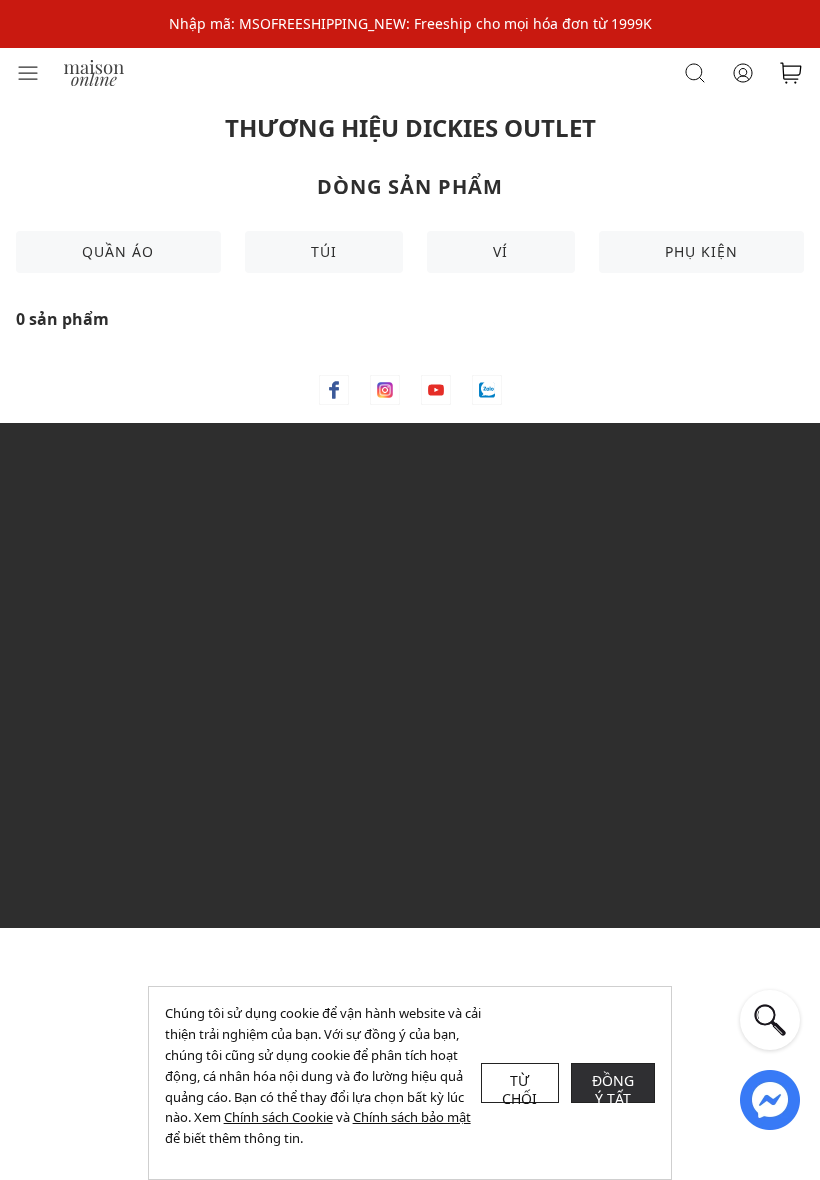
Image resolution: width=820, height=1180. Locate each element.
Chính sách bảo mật (412, 1117)
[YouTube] (436, 390)
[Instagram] (385, 390)
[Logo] (94, 71)
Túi (324, 251)
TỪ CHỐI (520, 1087)
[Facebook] (334, 390)
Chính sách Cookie (278, 1117)
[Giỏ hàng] (791, 73)
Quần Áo (118, 251)
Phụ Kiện (701, 251)
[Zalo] (487, 390)
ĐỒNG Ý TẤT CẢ (613, 1087)
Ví (500, 251)
